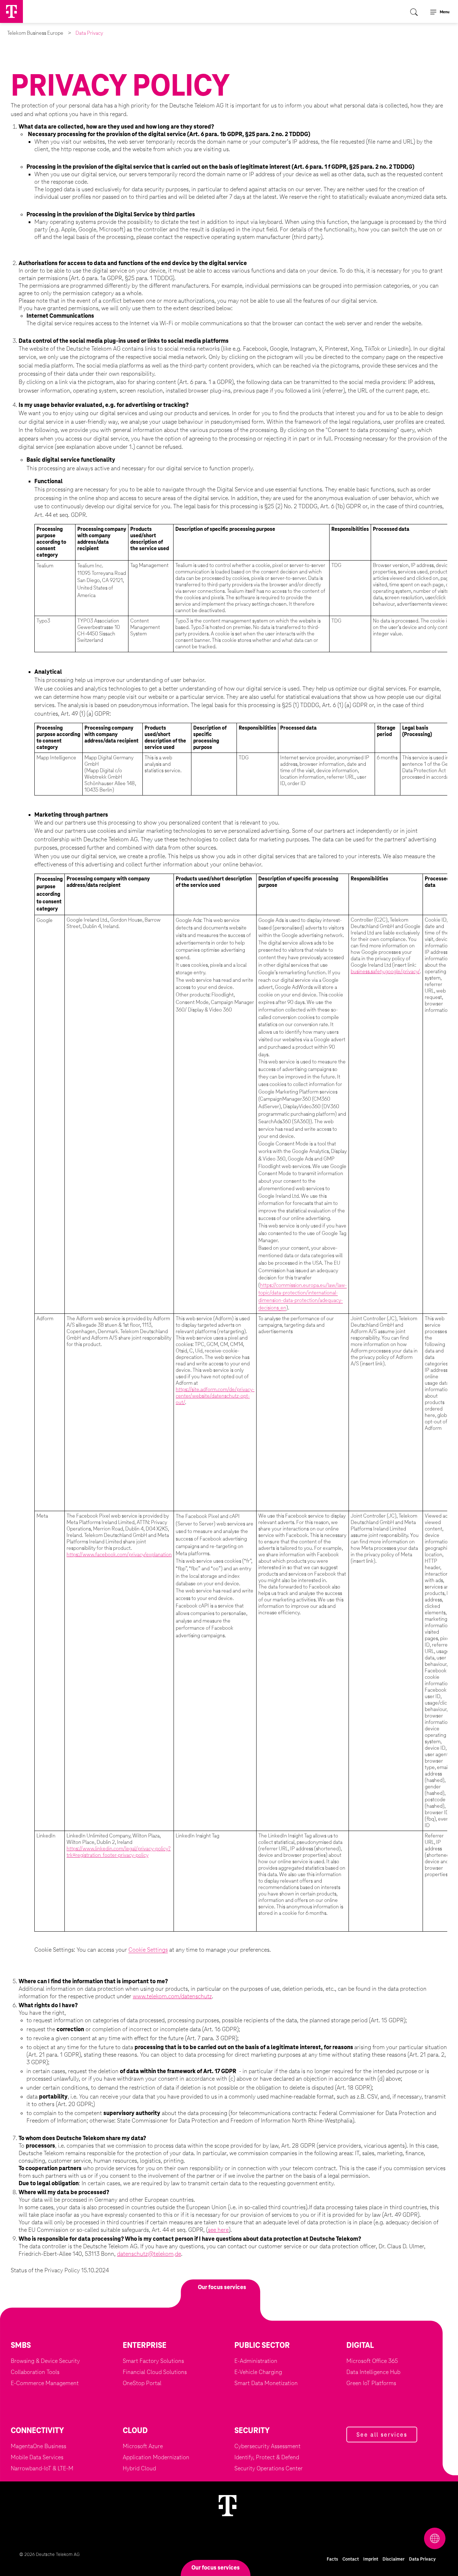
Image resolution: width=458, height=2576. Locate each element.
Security (252, 2431)
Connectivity (37, 2431)
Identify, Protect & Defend (267, 2457)
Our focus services (216, 2568)
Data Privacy (422, 2559)
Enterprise (145, 2346)
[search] (416, 11)
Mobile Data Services (37, 2457)
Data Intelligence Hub (373, 2372)
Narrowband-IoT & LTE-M (42, 2469)
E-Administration (256, 2361)
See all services (382, 2435)
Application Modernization (156, 2457)
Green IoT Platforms (371, 2383)
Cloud (135, 2431)
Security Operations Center (269, 2469)
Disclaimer (394, 2559)
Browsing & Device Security (45, 2361)
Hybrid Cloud (139, 2469)
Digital (360, 2346)
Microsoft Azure (143, 2446)
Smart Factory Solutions (153, 2361)
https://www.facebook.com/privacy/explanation (119, 1555)
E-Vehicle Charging (258, 2372)
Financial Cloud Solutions (155, 2372)
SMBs (21, 2346)
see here (218, 2230)
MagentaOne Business (38, 2446)
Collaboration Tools (35, 2372)
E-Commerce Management (45, 2383)
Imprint (371, 2559)
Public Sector (262, 2346)
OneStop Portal (142, 2383)
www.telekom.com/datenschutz (172, 1996)
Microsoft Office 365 (372, 2361)
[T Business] (11, 11)
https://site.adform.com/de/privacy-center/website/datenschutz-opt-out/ (215, 1396)
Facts (332, 2559)
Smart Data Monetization (266, 2383)
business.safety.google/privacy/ (385, 972)
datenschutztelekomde (149, 2254)
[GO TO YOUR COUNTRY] (384, 2538)
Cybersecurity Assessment (267, 2446)
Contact (351, 2559)
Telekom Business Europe (35, 33)
